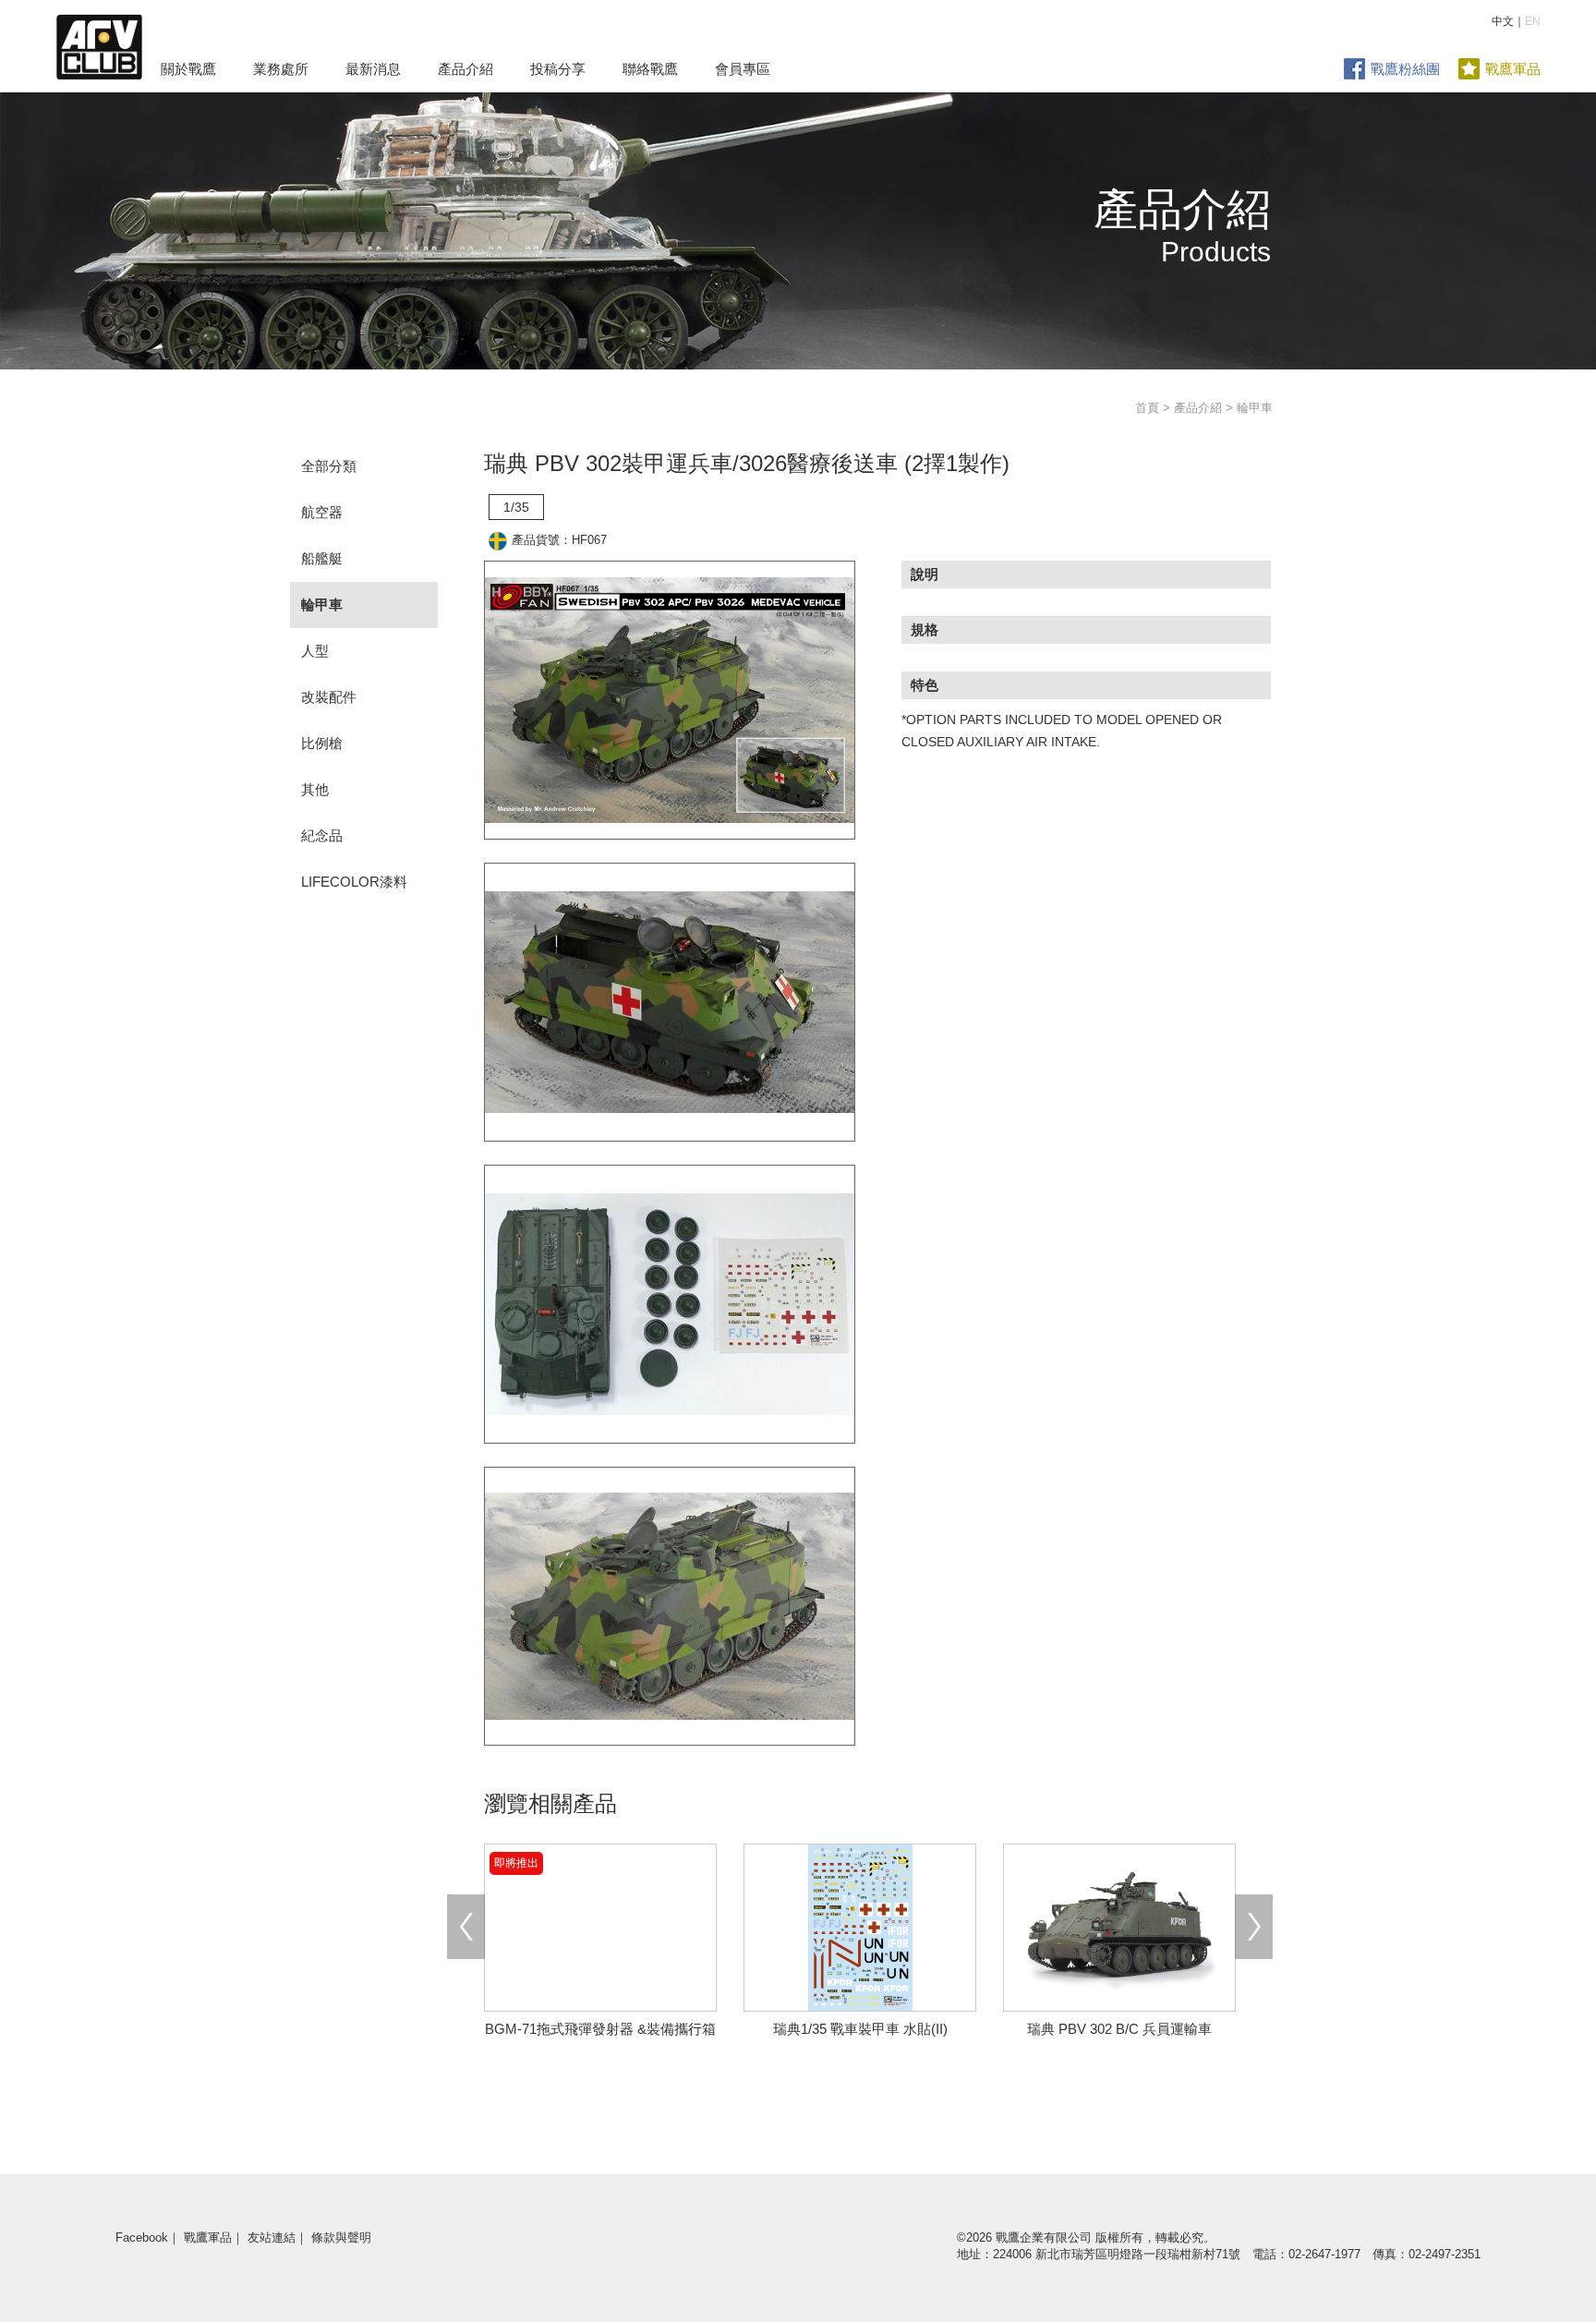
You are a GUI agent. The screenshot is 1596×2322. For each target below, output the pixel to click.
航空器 (322, 512)
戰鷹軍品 (1513, 69)
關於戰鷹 (188, 69)
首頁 (1147, 408)
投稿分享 (558, 69)
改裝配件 (329, 697)
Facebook (142, 2237)
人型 (315, 651)
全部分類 (329, 466)
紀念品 (322, 835)
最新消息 (373, 69)
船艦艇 (322, 558)
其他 (315, 789)
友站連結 (272, 2237)
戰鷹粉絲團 (1405, 69)
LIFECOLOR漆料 (354, 882)
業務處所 (281, 69)
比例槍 (322, 743)
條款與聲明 (341, 2237)
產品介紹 (465, 69)
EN (1533, 21)
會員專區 (743, 69)
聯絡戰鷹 (650, 69)
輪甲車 (322, 605)
